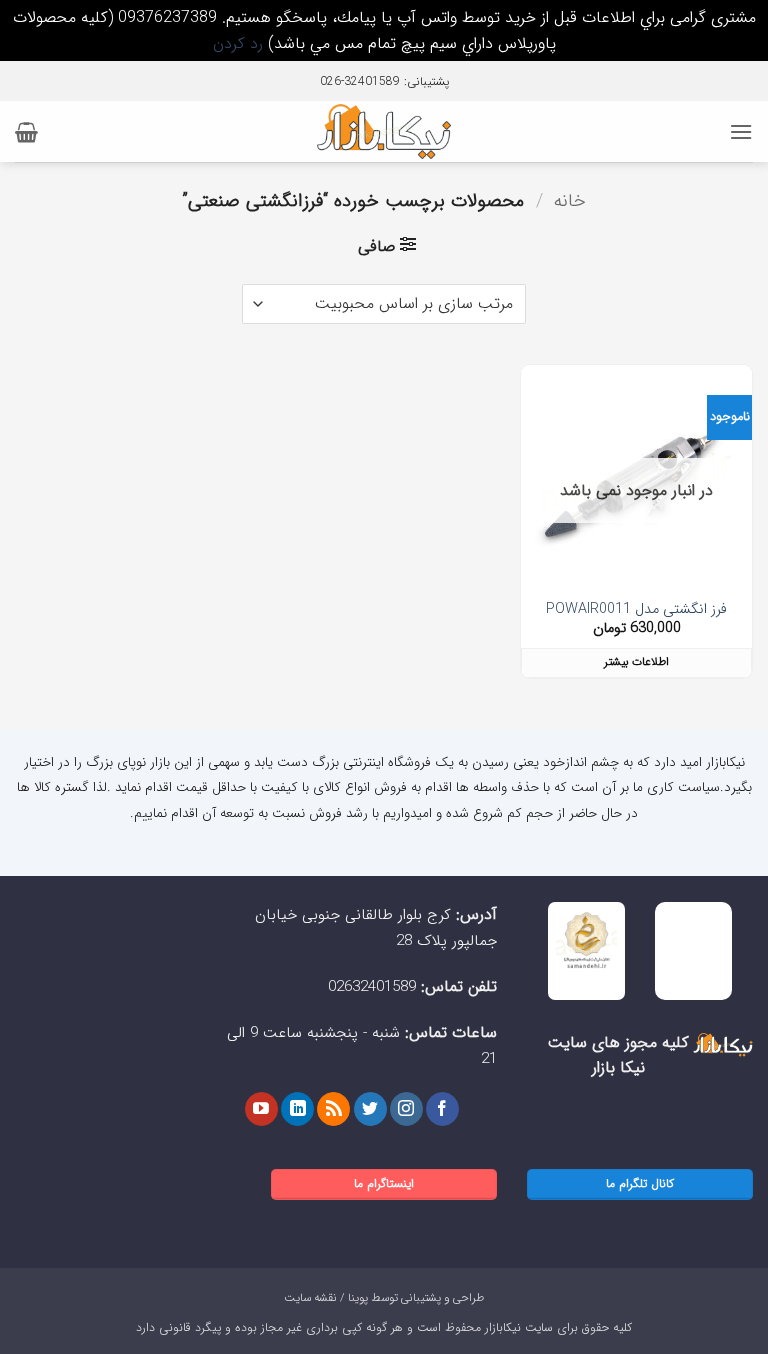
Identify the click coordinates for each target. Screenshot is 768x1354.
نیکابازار (503, 1327)
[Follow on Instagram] (406, 1109)
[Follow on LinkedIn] (297, 1109)
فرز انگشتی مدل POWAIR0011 (636, 610)
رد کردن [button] (238, 43)
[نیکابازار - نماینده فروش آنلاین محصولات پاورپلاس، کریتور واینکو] (384, 131)
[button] (741, 131)
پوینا (358, 1298)
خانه (570, 201)
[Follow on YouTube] (261, 1109)
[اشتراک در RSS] (333, 1109)
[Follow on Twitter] (370, 1109)
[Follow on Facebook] (442, 1109)
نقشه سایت (310, 1298)
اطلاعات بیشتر (636, 662)
